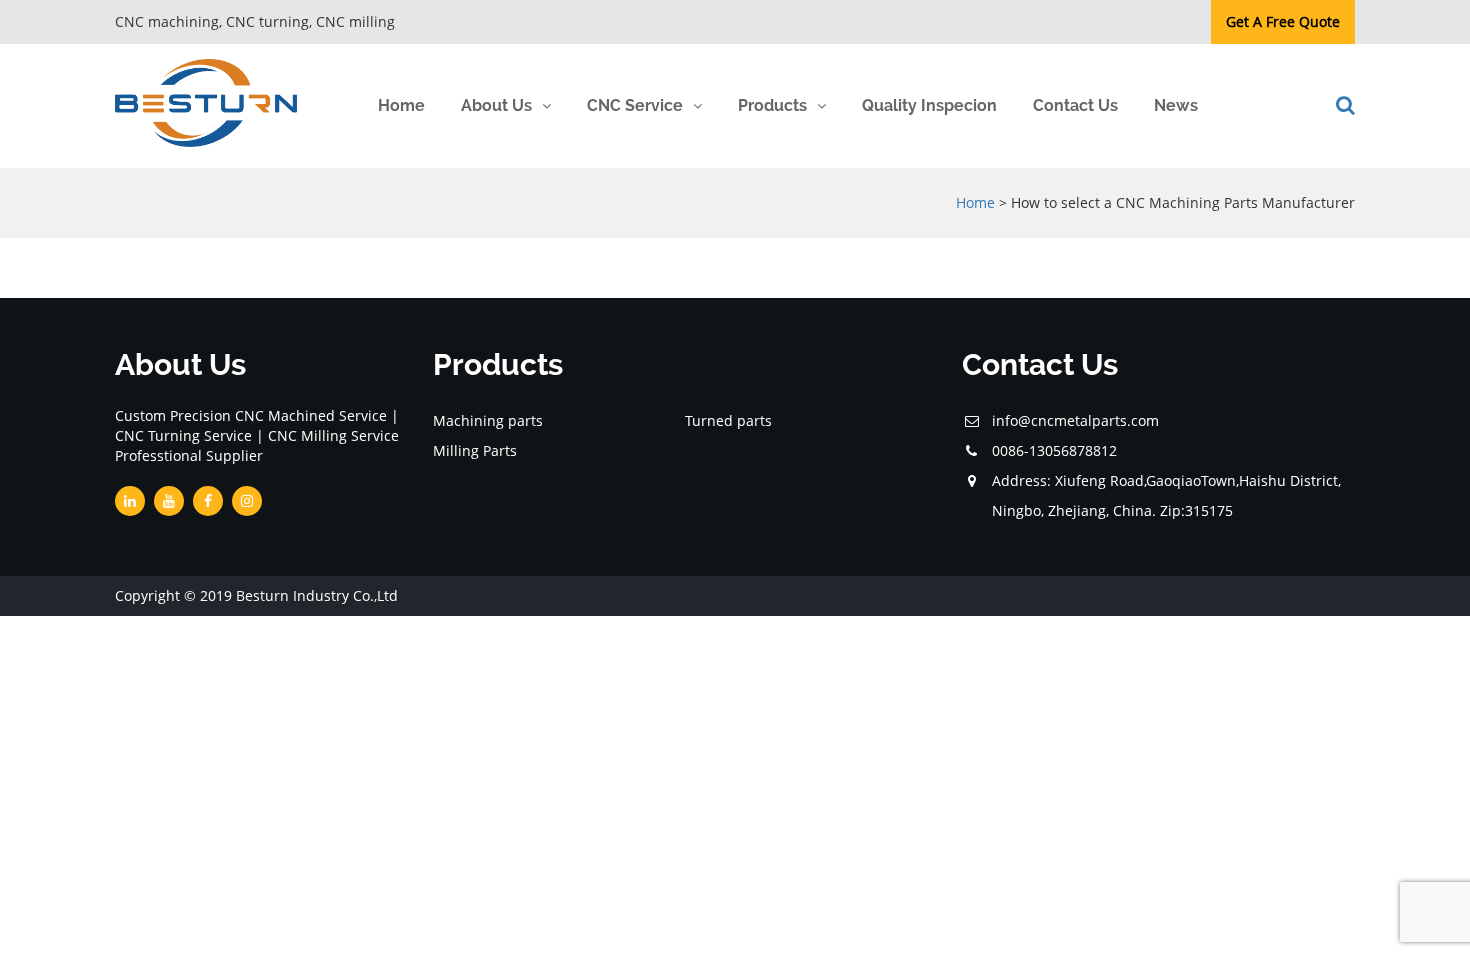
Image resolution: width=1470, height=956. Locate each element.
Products (772, 105)
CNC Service (635, 105)
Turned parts (728, 420)
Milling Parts (475, 450)
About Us (496, 105)
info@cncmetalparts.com (1075, 420)
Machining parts (488, 420)
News (1176, 105)
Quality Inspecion (929, 105)
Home (401, 105)
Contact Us (1075, 105)
